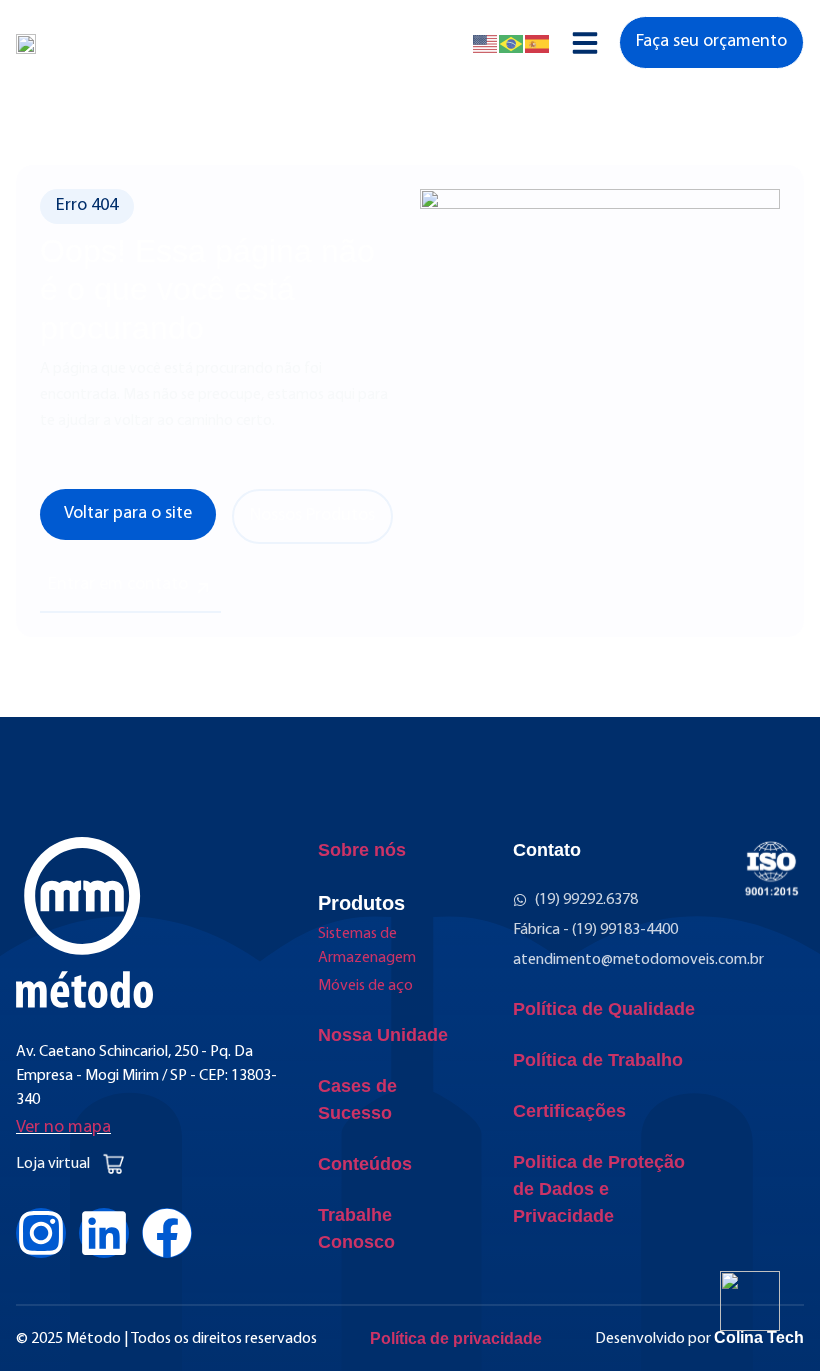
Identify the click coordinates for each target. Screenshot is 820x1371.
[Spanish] (538, 43)
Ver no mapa (63, 1128)
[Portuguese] (512, 43)
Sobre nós (362, 850)
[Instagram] (41, 1233)
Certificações (569, 1111)
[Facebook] (167, 1233)
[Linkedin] (104, 1233)
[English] (486, 43)
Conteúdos (365, 1164)
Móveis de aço (365, 986)
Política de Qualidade (604, 1009)
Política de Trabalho (598, 1060)
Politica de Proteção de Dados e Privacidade (599, 1189)
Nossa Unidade (383, 1035)
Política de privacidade (456, 1338)
